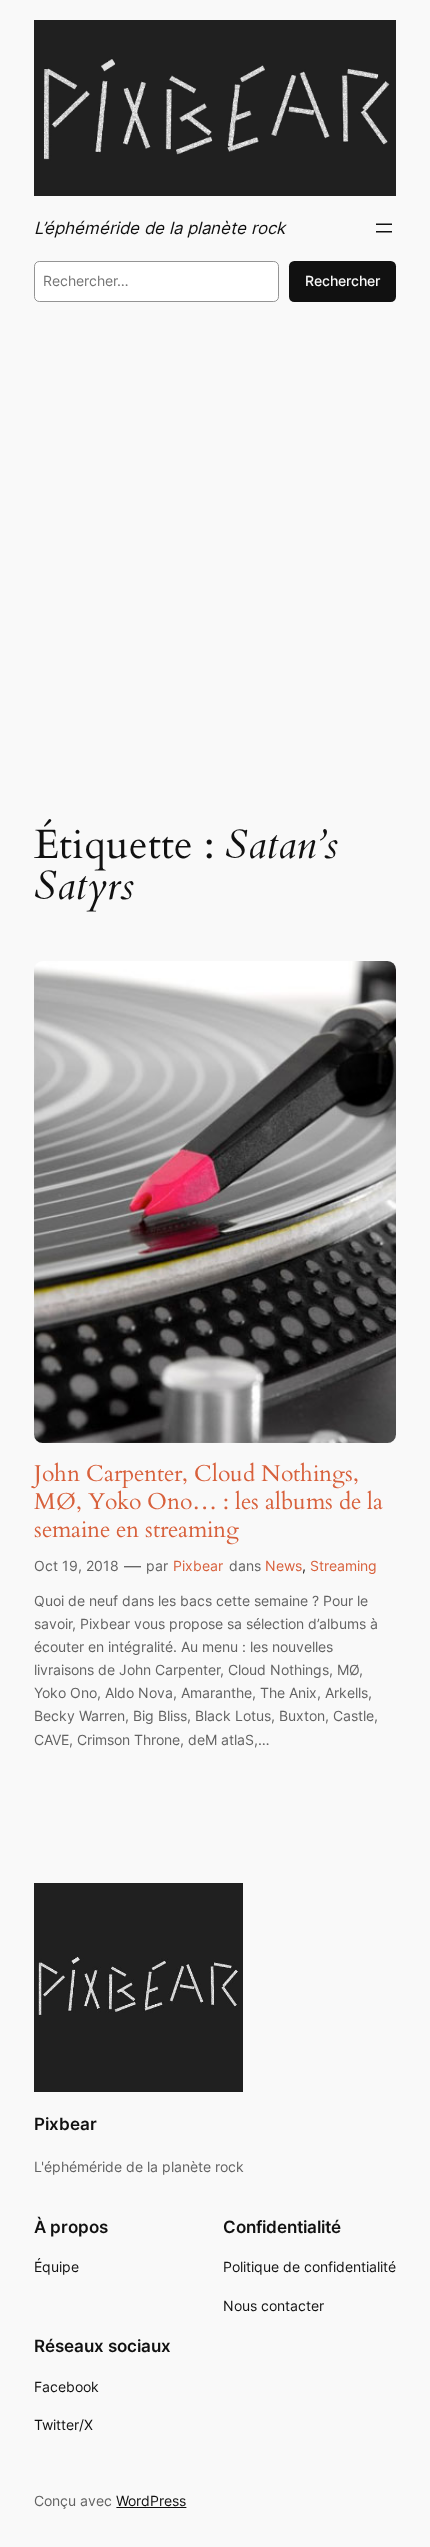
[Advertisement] (215, 556)
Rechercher (342, 280)
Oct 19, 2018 (76, 1565)
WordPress (151, 2500)
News (283, 1565)
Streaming (343, 1565)
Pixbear (198, 1565)
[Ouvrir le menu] (384, 228)
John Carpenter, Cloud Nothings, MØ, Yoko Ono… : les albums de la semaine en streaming (208, 1501)
